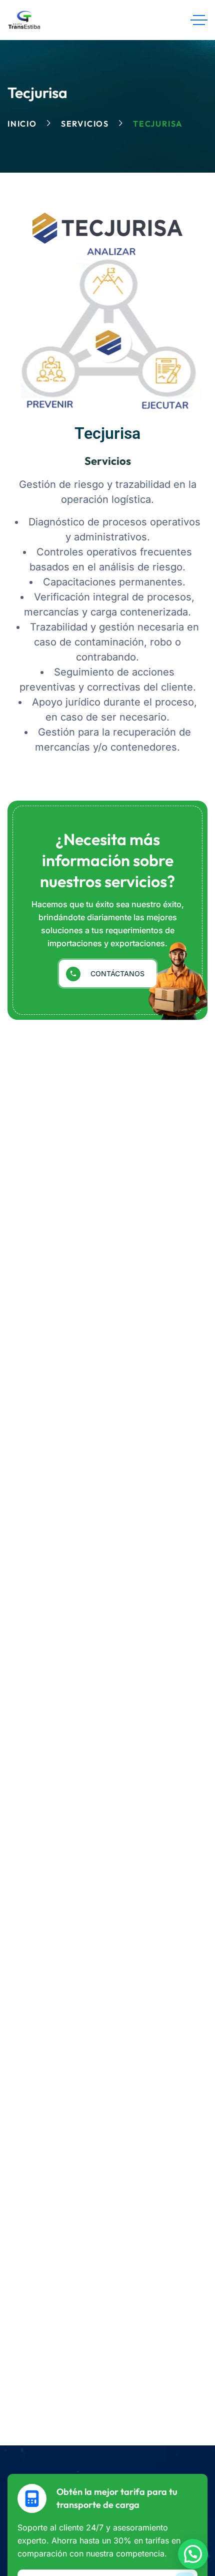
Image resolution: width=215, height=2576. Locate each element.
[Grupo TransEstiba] (24, 20)
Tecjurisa (107, 433)
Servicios (85, 124)
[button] (193, 2554)
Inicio (22, 124)
